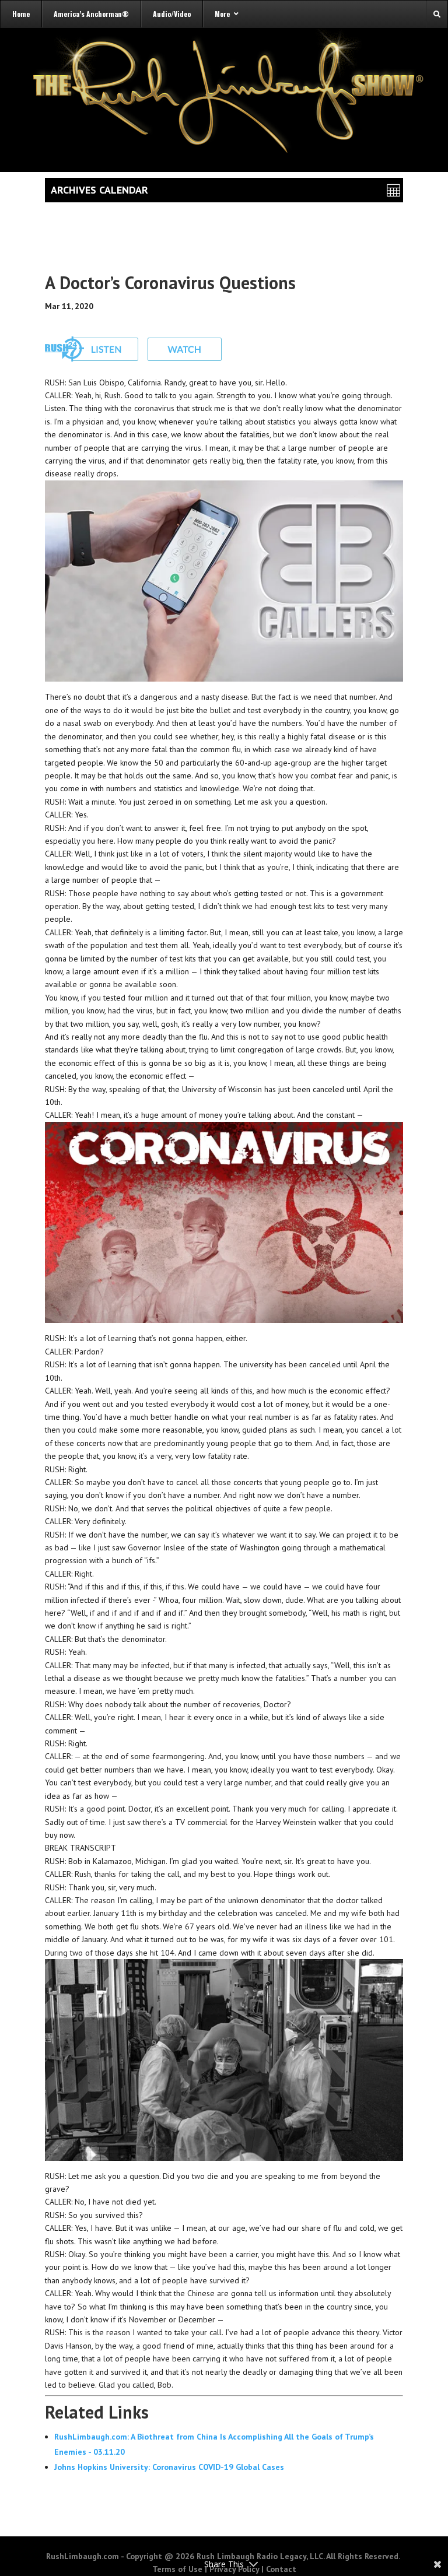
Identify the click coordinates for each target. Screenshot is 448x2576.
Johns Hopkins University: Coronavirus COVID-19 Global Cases (169, 2467)
